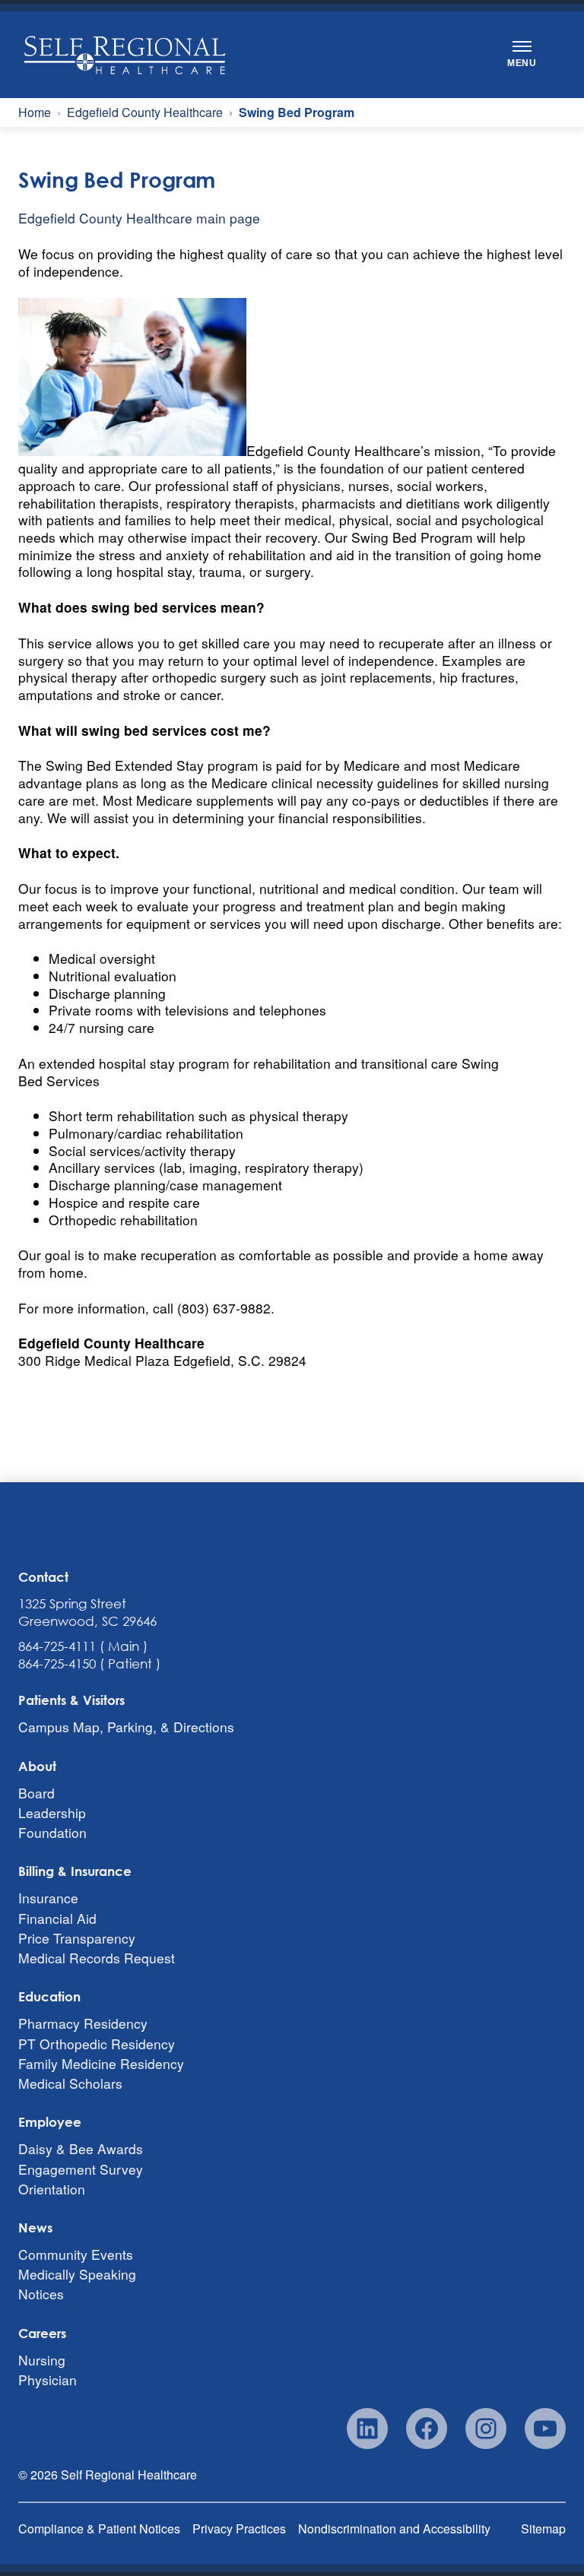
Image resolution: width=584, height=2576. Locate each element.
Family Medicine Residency (101, 2063)
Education (49, 1996)
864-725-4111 (57, 1646)
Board (36, 1793)
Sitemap (543, 2528)
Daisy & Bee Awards (81, 2149)
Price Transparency (77, 1938)
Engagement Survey (81, 2169)
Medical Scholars (70, 2083)
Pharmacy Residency (83, 2024)
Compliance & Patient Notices (99, 2528)
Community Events (76, 2254)
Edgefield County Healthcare (145, 112)
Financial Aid (57, 1918)
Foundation (52, 1832)
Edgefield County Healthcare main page (139, 218)
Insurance (48, 1898)
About (37, 1766)
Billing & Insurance (75, 1871)
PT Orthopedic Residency (97, 2044)
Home (35, 112)
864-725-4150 (57, 1663)
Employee (50, 2121)
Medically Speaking (77, 2275)
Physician (48, 2380)
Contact (43, 1576)
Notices (41, 2294)
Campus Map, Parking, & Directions (126, 1727)
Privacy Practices (239, 2528)
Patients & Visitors (71, 1700)
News (35, 2227)
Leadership (52, 1812)
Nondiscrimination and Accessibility (394, 2528)
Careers (42, 2333)
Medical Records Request (97, 1958)
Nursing (42, 2360)
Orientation (52, 2189)
